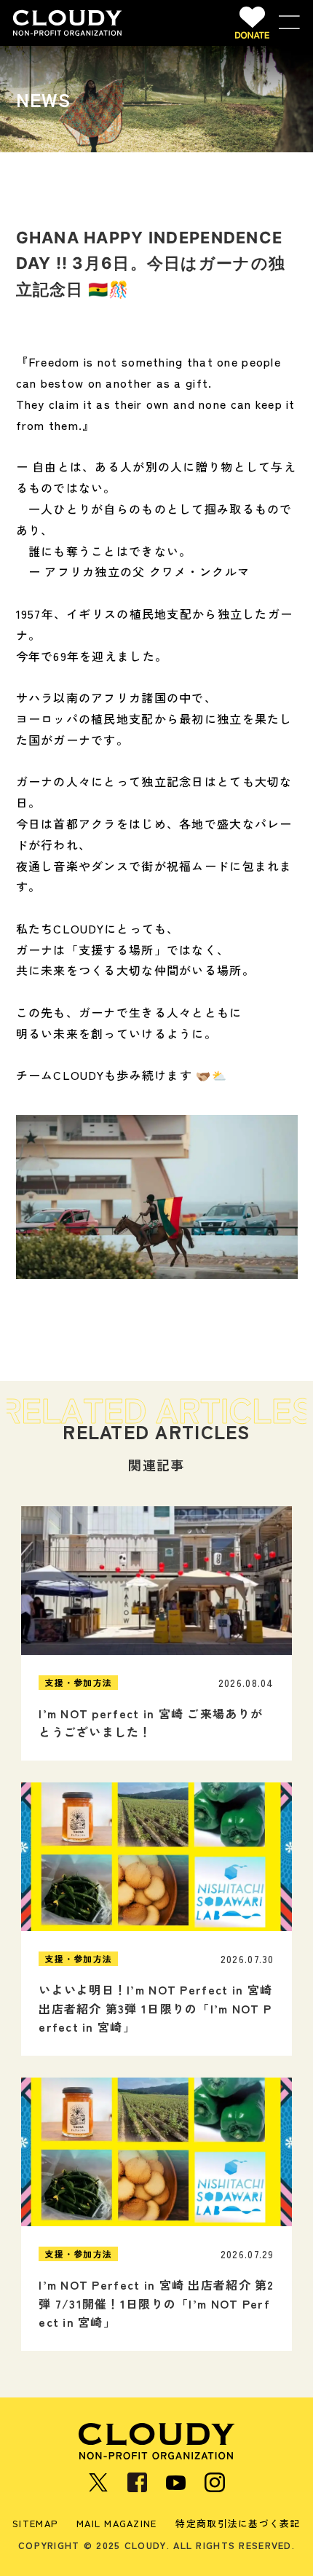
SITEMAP (35, 2524)
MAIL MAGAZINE (117, 2524)
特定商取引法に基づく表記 (238, 2524)
